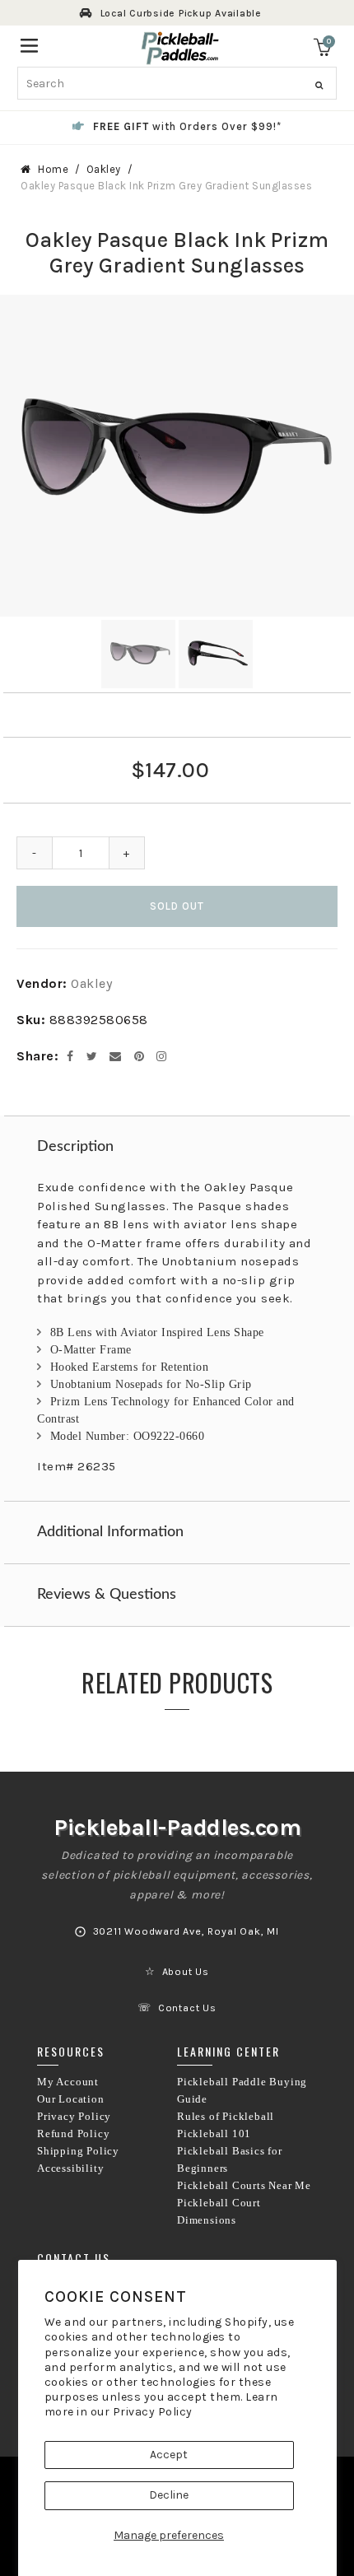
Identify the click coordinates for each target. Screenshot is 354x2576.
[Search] (319, 86)
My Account (68, 2082)
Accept (169, 2455)
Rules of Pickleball (226, 2117)
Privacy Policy (153, 2412)
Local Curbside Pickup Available (181, 13)
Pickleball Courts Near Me (244, 2186)
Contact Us (187, 2008)
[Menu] (29, 44)
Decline (169, 2495)
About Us (186, 1972)
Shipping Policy (78, 2151)
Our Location (71, 2099)
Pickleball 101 (214, 2134)
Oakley (104, 169)
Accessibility (70, 2168)
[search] (177, 83)
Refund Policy (73, 2134)
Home (53, 169)
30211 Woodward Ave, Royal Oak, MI (186, 1931)
